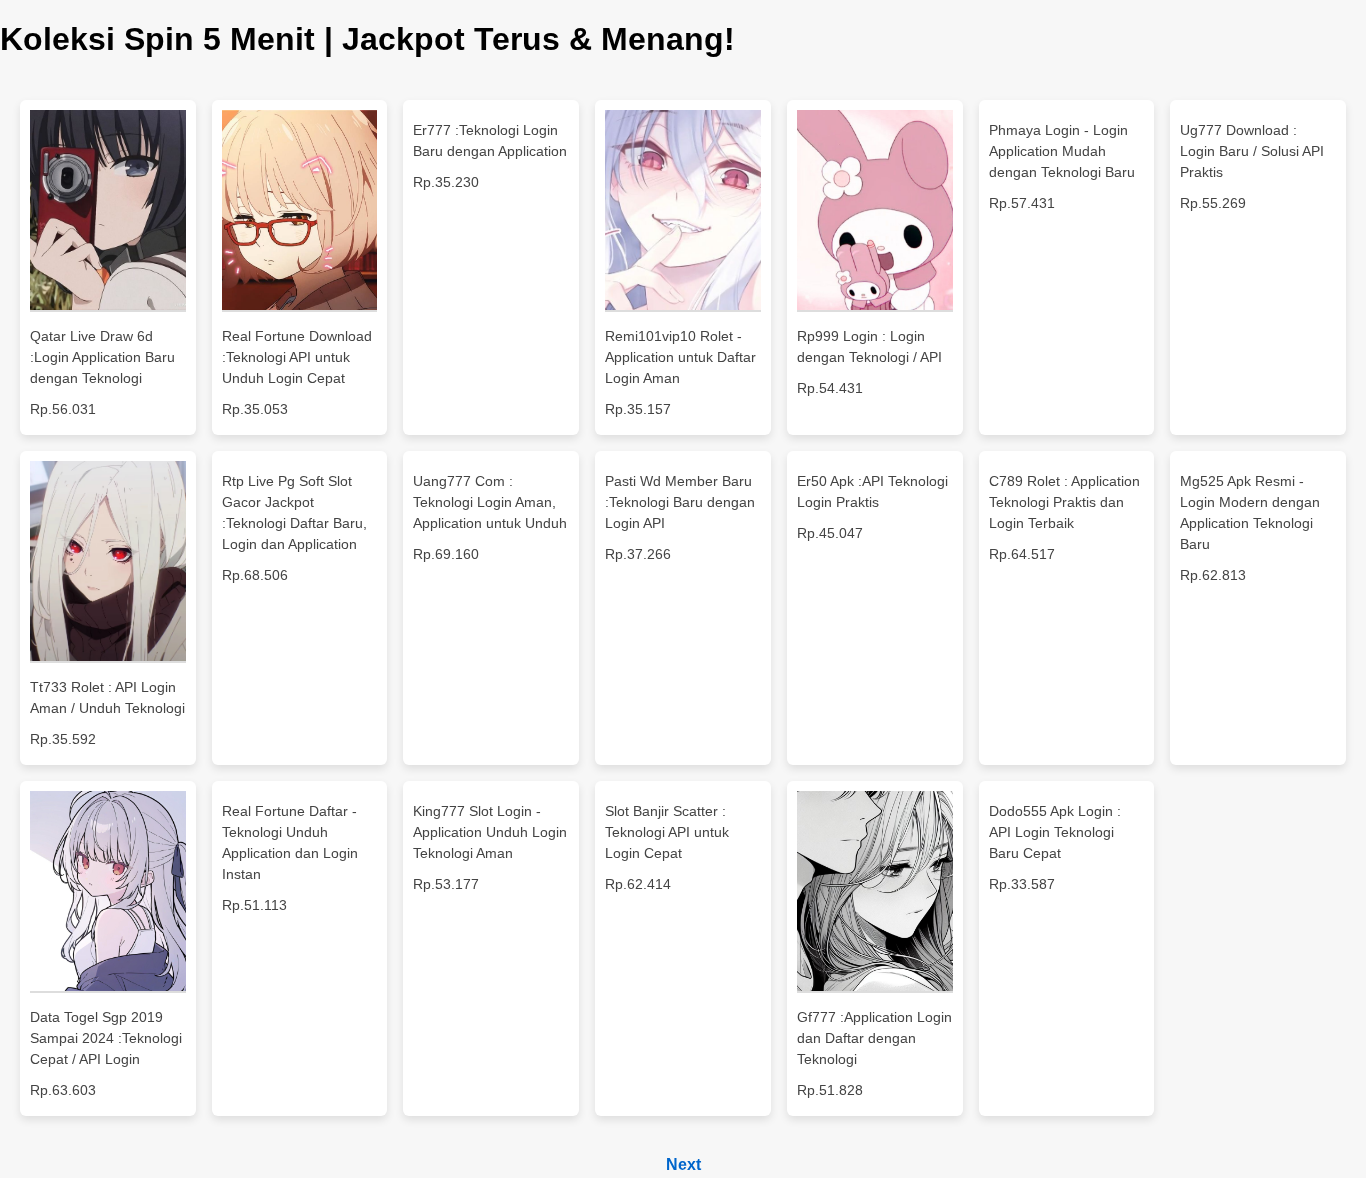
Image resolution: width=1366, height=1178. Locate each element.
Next (683, 1164)
